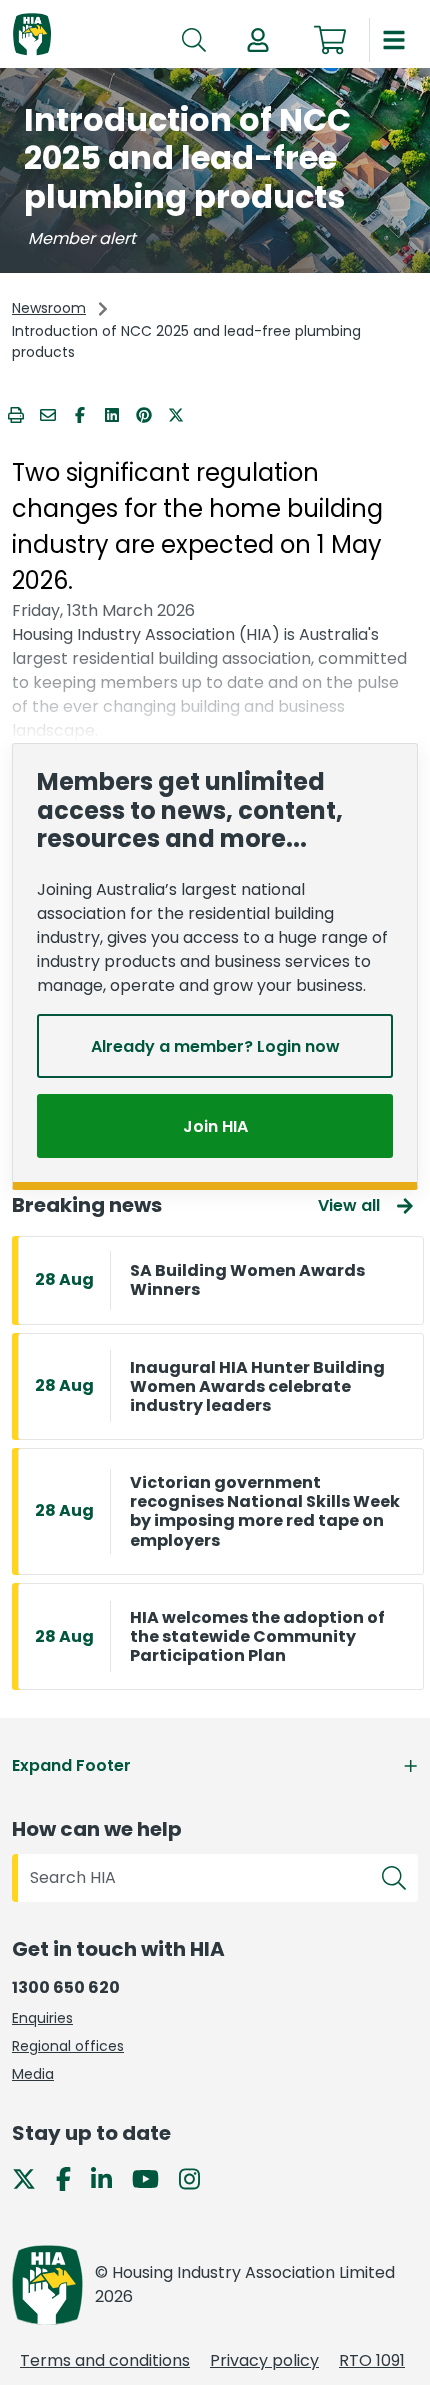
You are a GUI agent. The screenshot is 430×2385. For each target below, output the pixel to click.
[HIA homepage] (32, 35)
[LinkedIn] (109, 2177)
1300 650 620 (66, 1987)
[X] (32, 2177)
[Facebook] (71, 2177)
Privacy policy (264, 2360)
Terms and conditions (105, 2360)
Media (33, 2074)
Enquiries (42, 2018)
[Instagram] (197, 2177)
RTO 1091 (372, 2360)
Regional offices (68, 2046)
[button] (258, 40)
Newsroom (49, 308)
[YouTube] (153, 2177)
